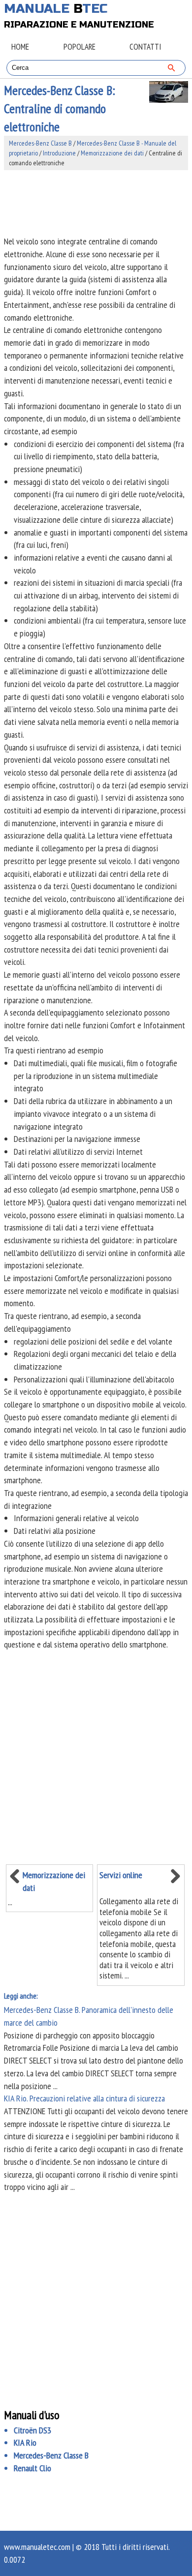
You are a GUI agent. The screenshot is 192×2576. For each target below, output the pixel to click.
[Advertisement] (96, 203)
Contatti (145, 47)
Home (20, 47)
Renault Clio (32, 2468)
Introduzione (59, 153)
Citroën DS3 (32, 2430)
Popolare (80, 47)
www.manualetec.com (37, 2547)
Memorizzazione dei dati (112, 153)
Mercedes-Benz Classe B (40, 143)
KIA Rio (25, 2442)
